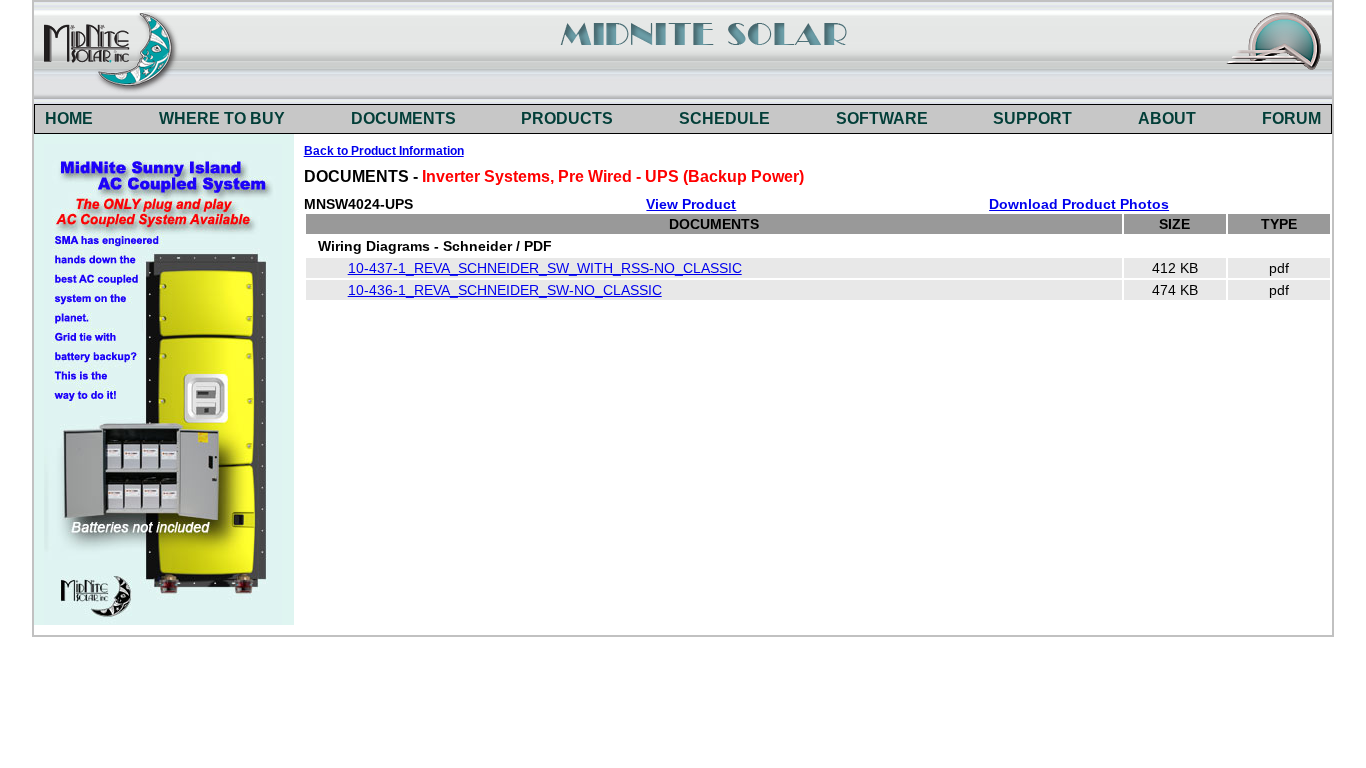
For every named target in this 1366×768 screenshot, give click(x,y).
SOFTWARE (882, 118)
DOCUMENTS (403, 118)
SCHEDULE (724, 118)
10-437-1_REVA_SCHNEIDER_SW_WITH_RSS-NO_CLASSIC (545, 268)
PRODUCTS (567, 118)
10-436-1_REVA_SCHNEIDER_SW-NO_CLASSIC (505, 290)
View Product (691, 204)
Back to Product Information (384, 151)
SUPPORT (1032, 118)
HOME (69, 118)
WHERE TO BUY (222, 118)
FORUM (1291, 118)
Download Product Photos (1079, 204)
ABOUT (1167, 118)
